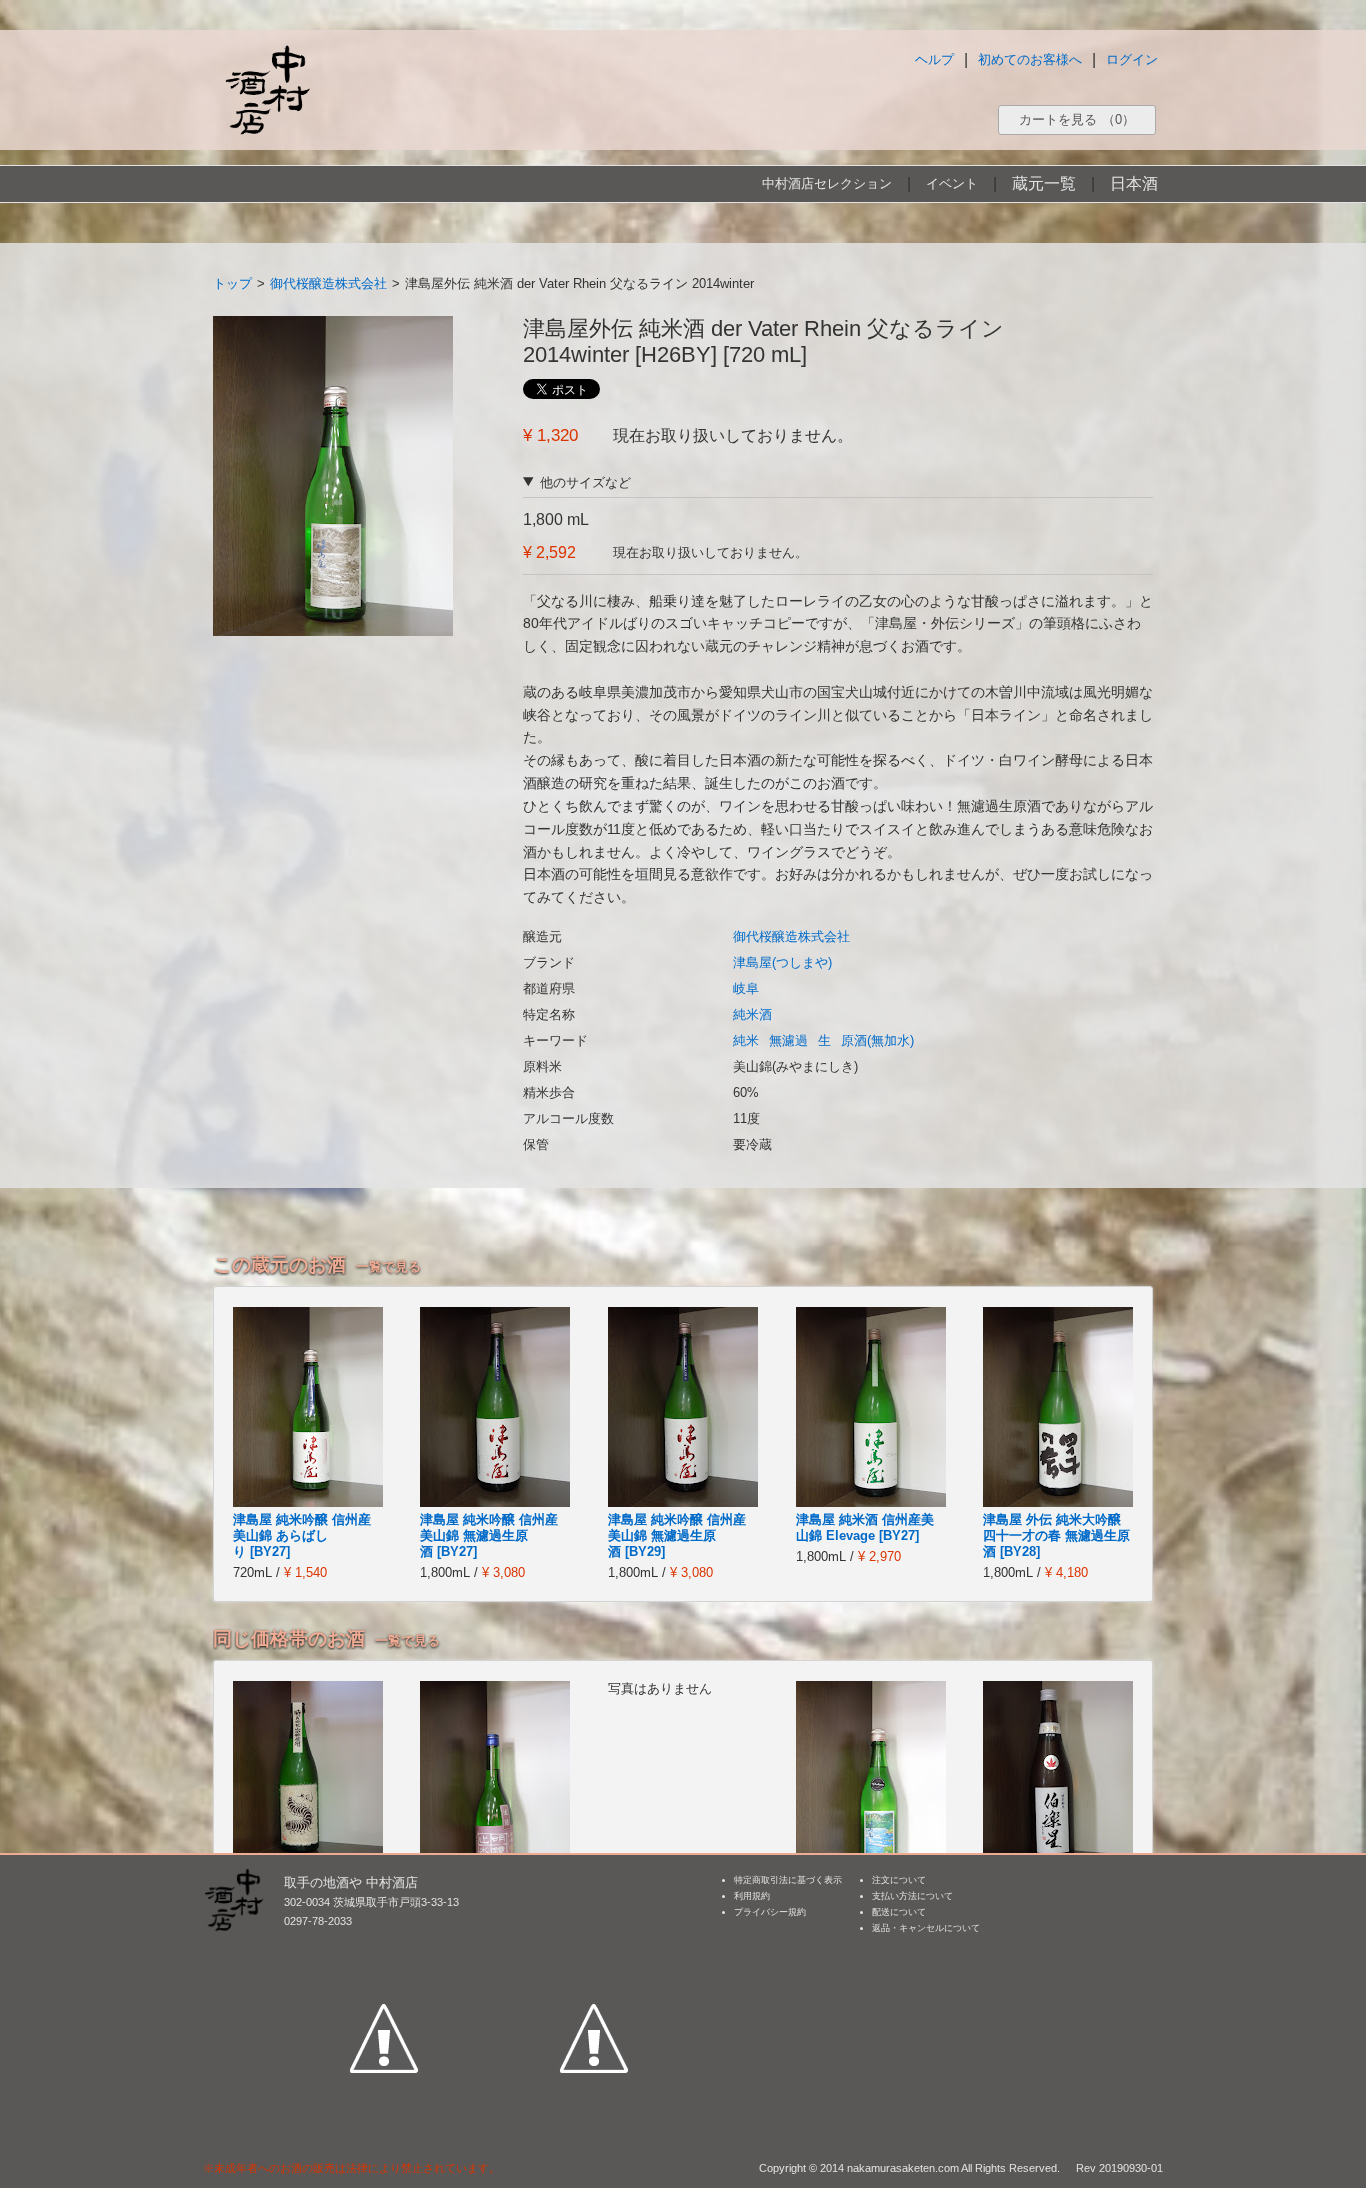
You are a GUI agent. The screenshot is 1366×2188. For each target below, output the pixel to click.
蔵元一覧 (1044, 183)
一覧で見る (388, 1266)
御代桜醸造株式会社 (328, 283)
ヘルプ (934, 59)
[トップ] (267, 89)
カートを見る (1077, 119)
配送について (899, 1912)
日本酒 (1134, 183)
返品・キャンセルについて (926, 1928)
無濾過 (788, 1040)
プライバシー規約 (770, 1912)
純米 (746, 1040)
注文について (899, 1880)
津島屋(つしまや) (782, 962)
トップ (232, 283)
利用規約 (752, 1896)
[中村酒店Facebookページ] (384, 1946)
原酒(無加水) (877, 1040)
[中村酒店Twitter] (594, 1946)
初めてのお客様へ (1030, 59)
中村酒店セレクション (827, 183)
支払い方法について (912, 1896)
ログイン (1132, 59)
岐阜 (746, 988)
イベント (952, 183)
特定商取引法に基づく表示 (788, 1880)
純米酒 (752, 1014)
